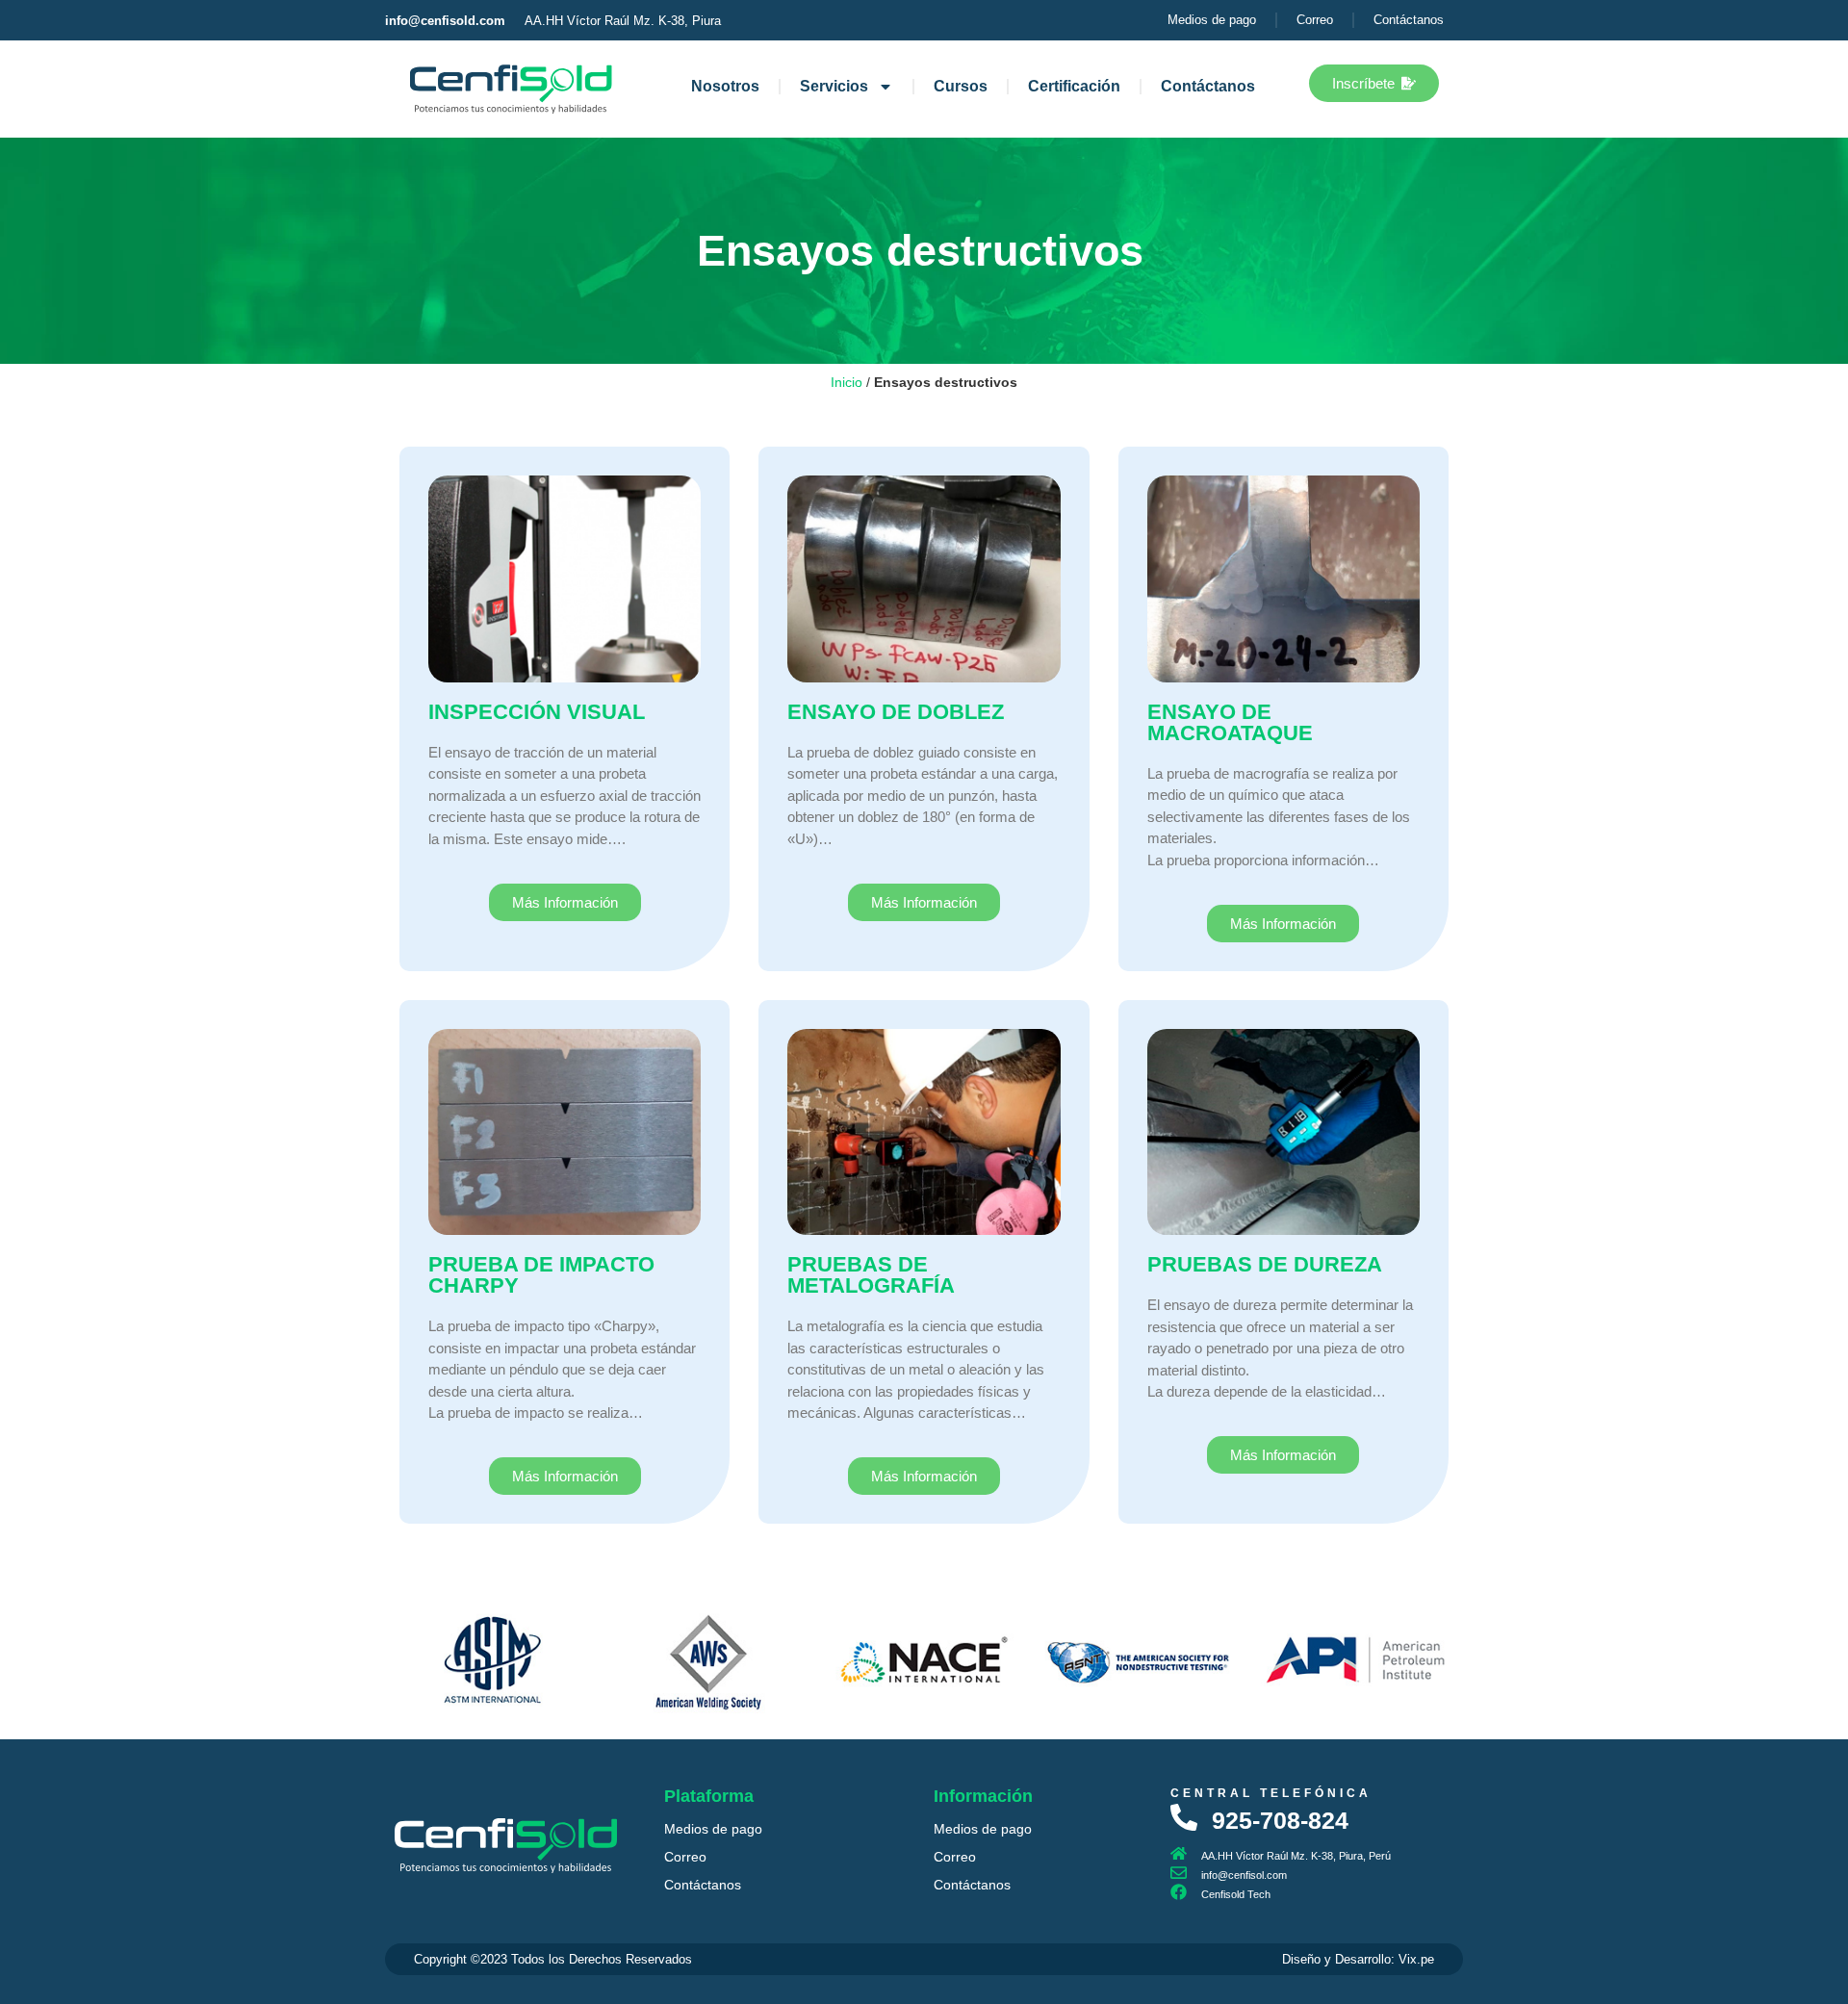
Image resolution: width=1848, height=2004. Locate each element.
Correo (685, 1857)
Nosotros (725, 86)
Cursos (961, 86)
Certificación (1074, 86)
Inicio (847, 383)
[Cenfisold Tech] (1179, 1892)
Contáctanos (1208, 86)
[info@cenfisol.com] (1179, 1873)
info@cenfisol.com (1244, 1875)
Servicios (834, 86)
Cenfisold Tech (1236, 1894)
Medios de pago (713, 1829)
